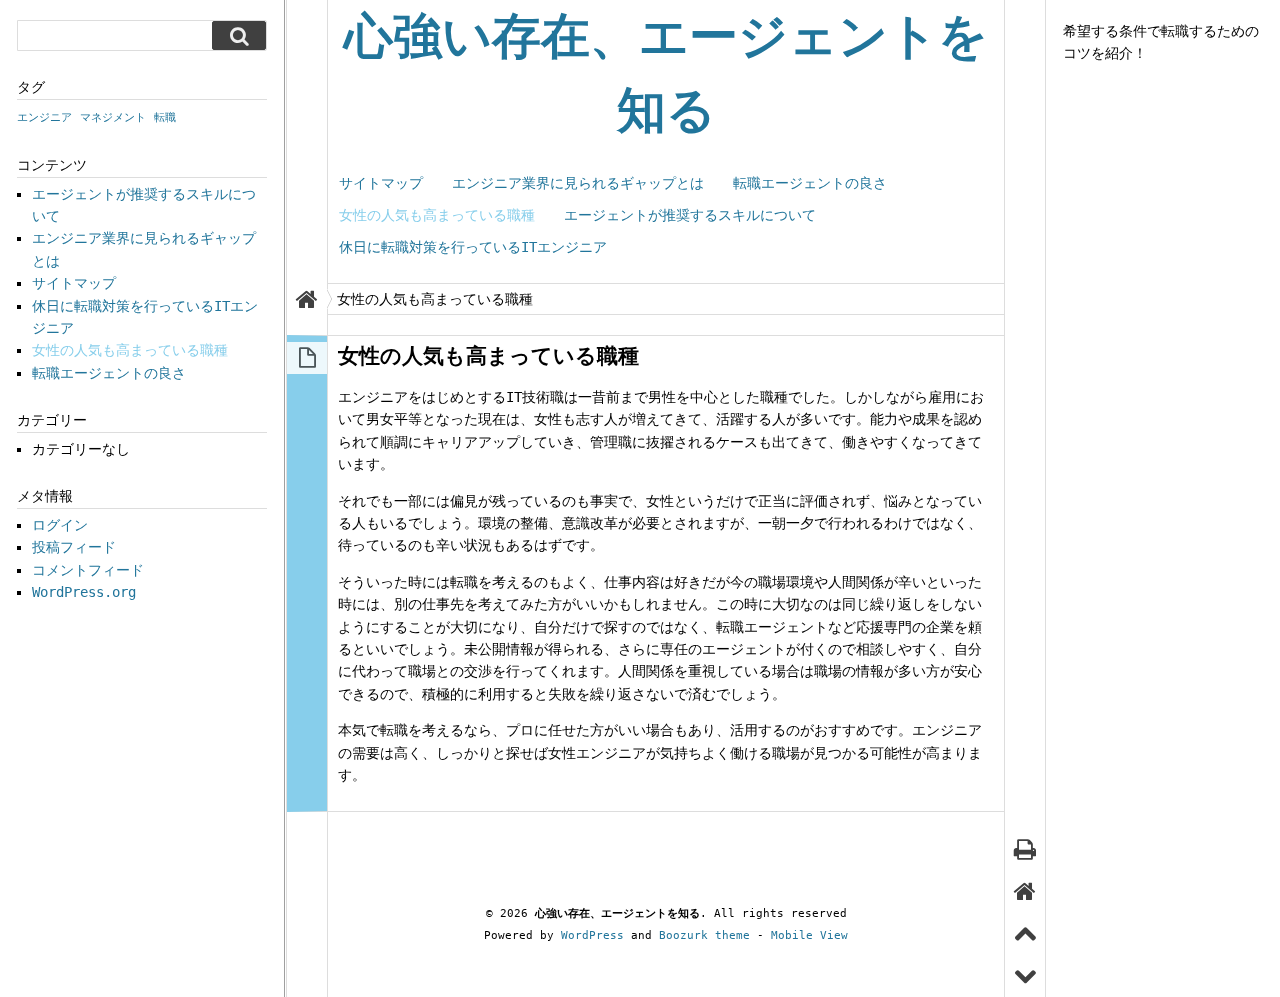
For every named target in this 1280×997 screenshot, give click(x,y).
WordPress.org (84, 592)
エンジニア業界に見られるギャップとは (578, 183)
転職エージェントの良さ (810, 183)
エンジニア (44, 117)
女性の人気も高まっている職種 (437, 215)
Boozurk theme (704, 935)
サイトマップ (381, 183)
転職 (165, 117)
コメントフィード (88, 570)
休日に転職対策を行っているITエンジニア (473, 247)
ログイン (60, 525)
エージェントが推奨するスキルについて (690, 215)
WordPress (592, 935)
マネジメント (113, 117)
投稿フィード (74, 547)
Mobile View (809, 935)
